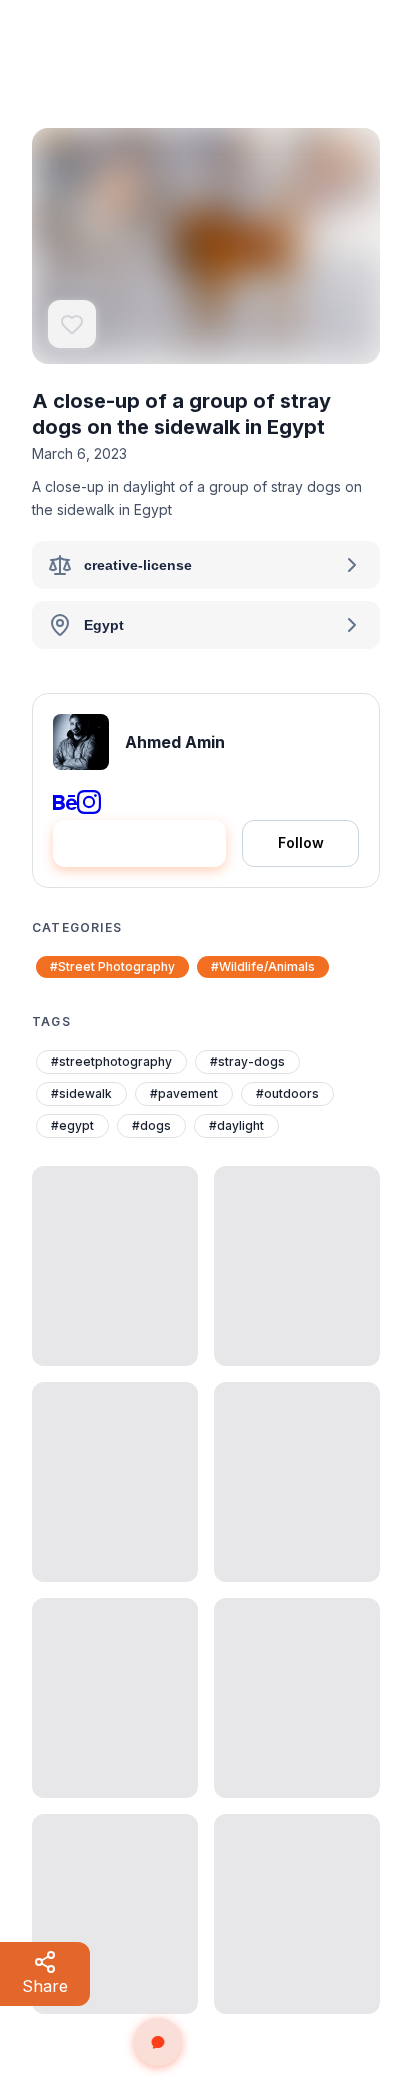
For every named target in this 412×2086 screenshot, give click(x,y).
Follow (301, 842)
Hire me (154, 842)
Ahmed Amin (175, 742)
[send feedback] (158, 2042)
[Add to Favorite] (72, 324)
